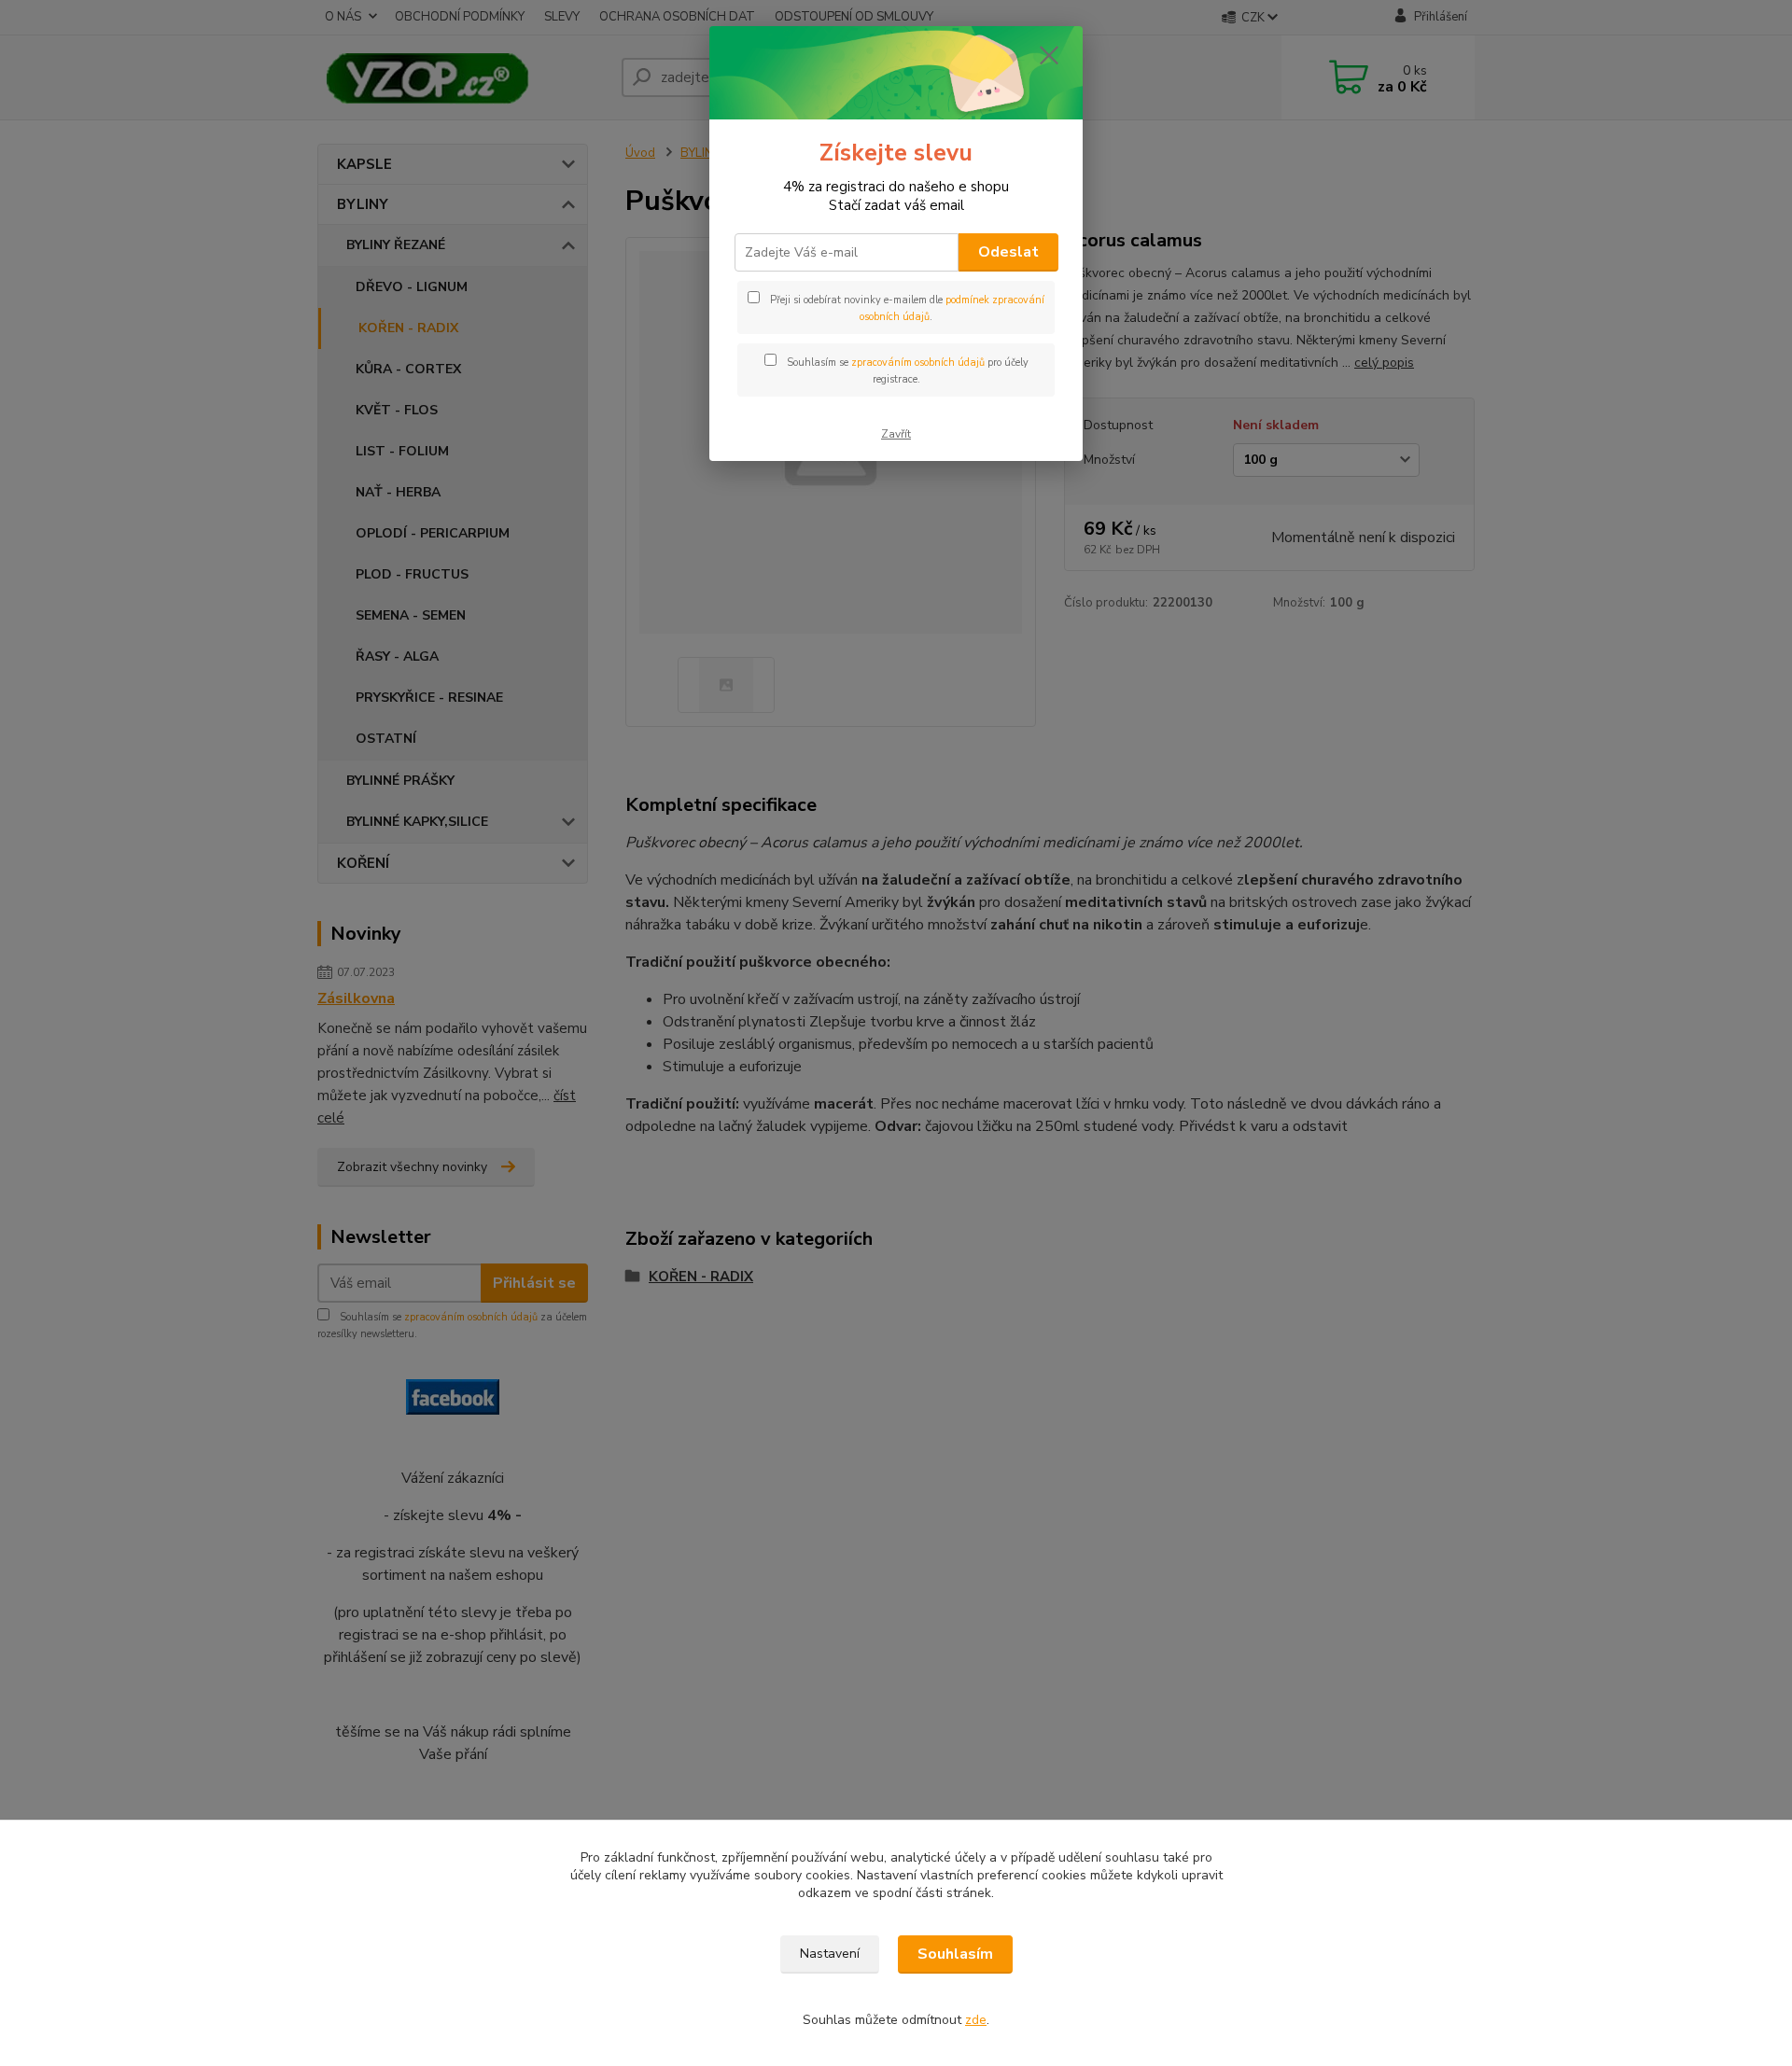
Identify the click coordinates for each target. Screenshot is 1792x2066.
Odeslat (1008, 252)
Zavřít (896, 434)
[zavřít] (1049, 55)
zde (976, 2020)
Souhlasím (955, 1954)
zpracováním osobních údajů (918, 363)
